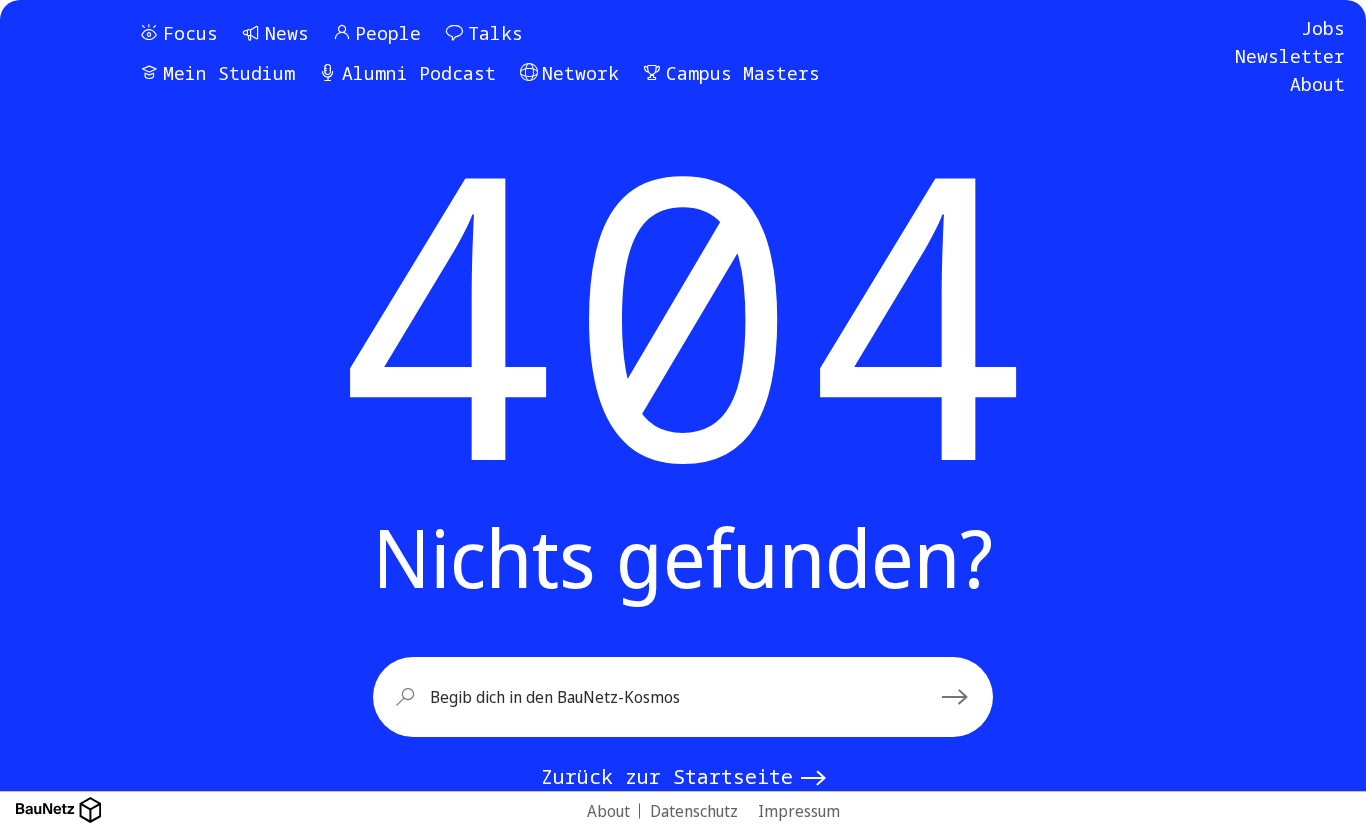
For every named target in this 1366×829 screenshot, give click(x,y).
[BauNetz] (58, 810)
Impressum (799, 811)
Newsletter (1290, 56)
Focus (190, 33)
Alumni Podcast (419, 73)
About (1317, 84)
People (388, 33)
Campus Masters (743, 73)
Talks (495, 33)
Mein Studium (229, 73)
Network (580, 73)
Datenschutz (694, 811)
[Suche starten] (958, 697)
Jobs (1323, 28)
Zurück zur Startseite (667, 776)
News (287, 33)
